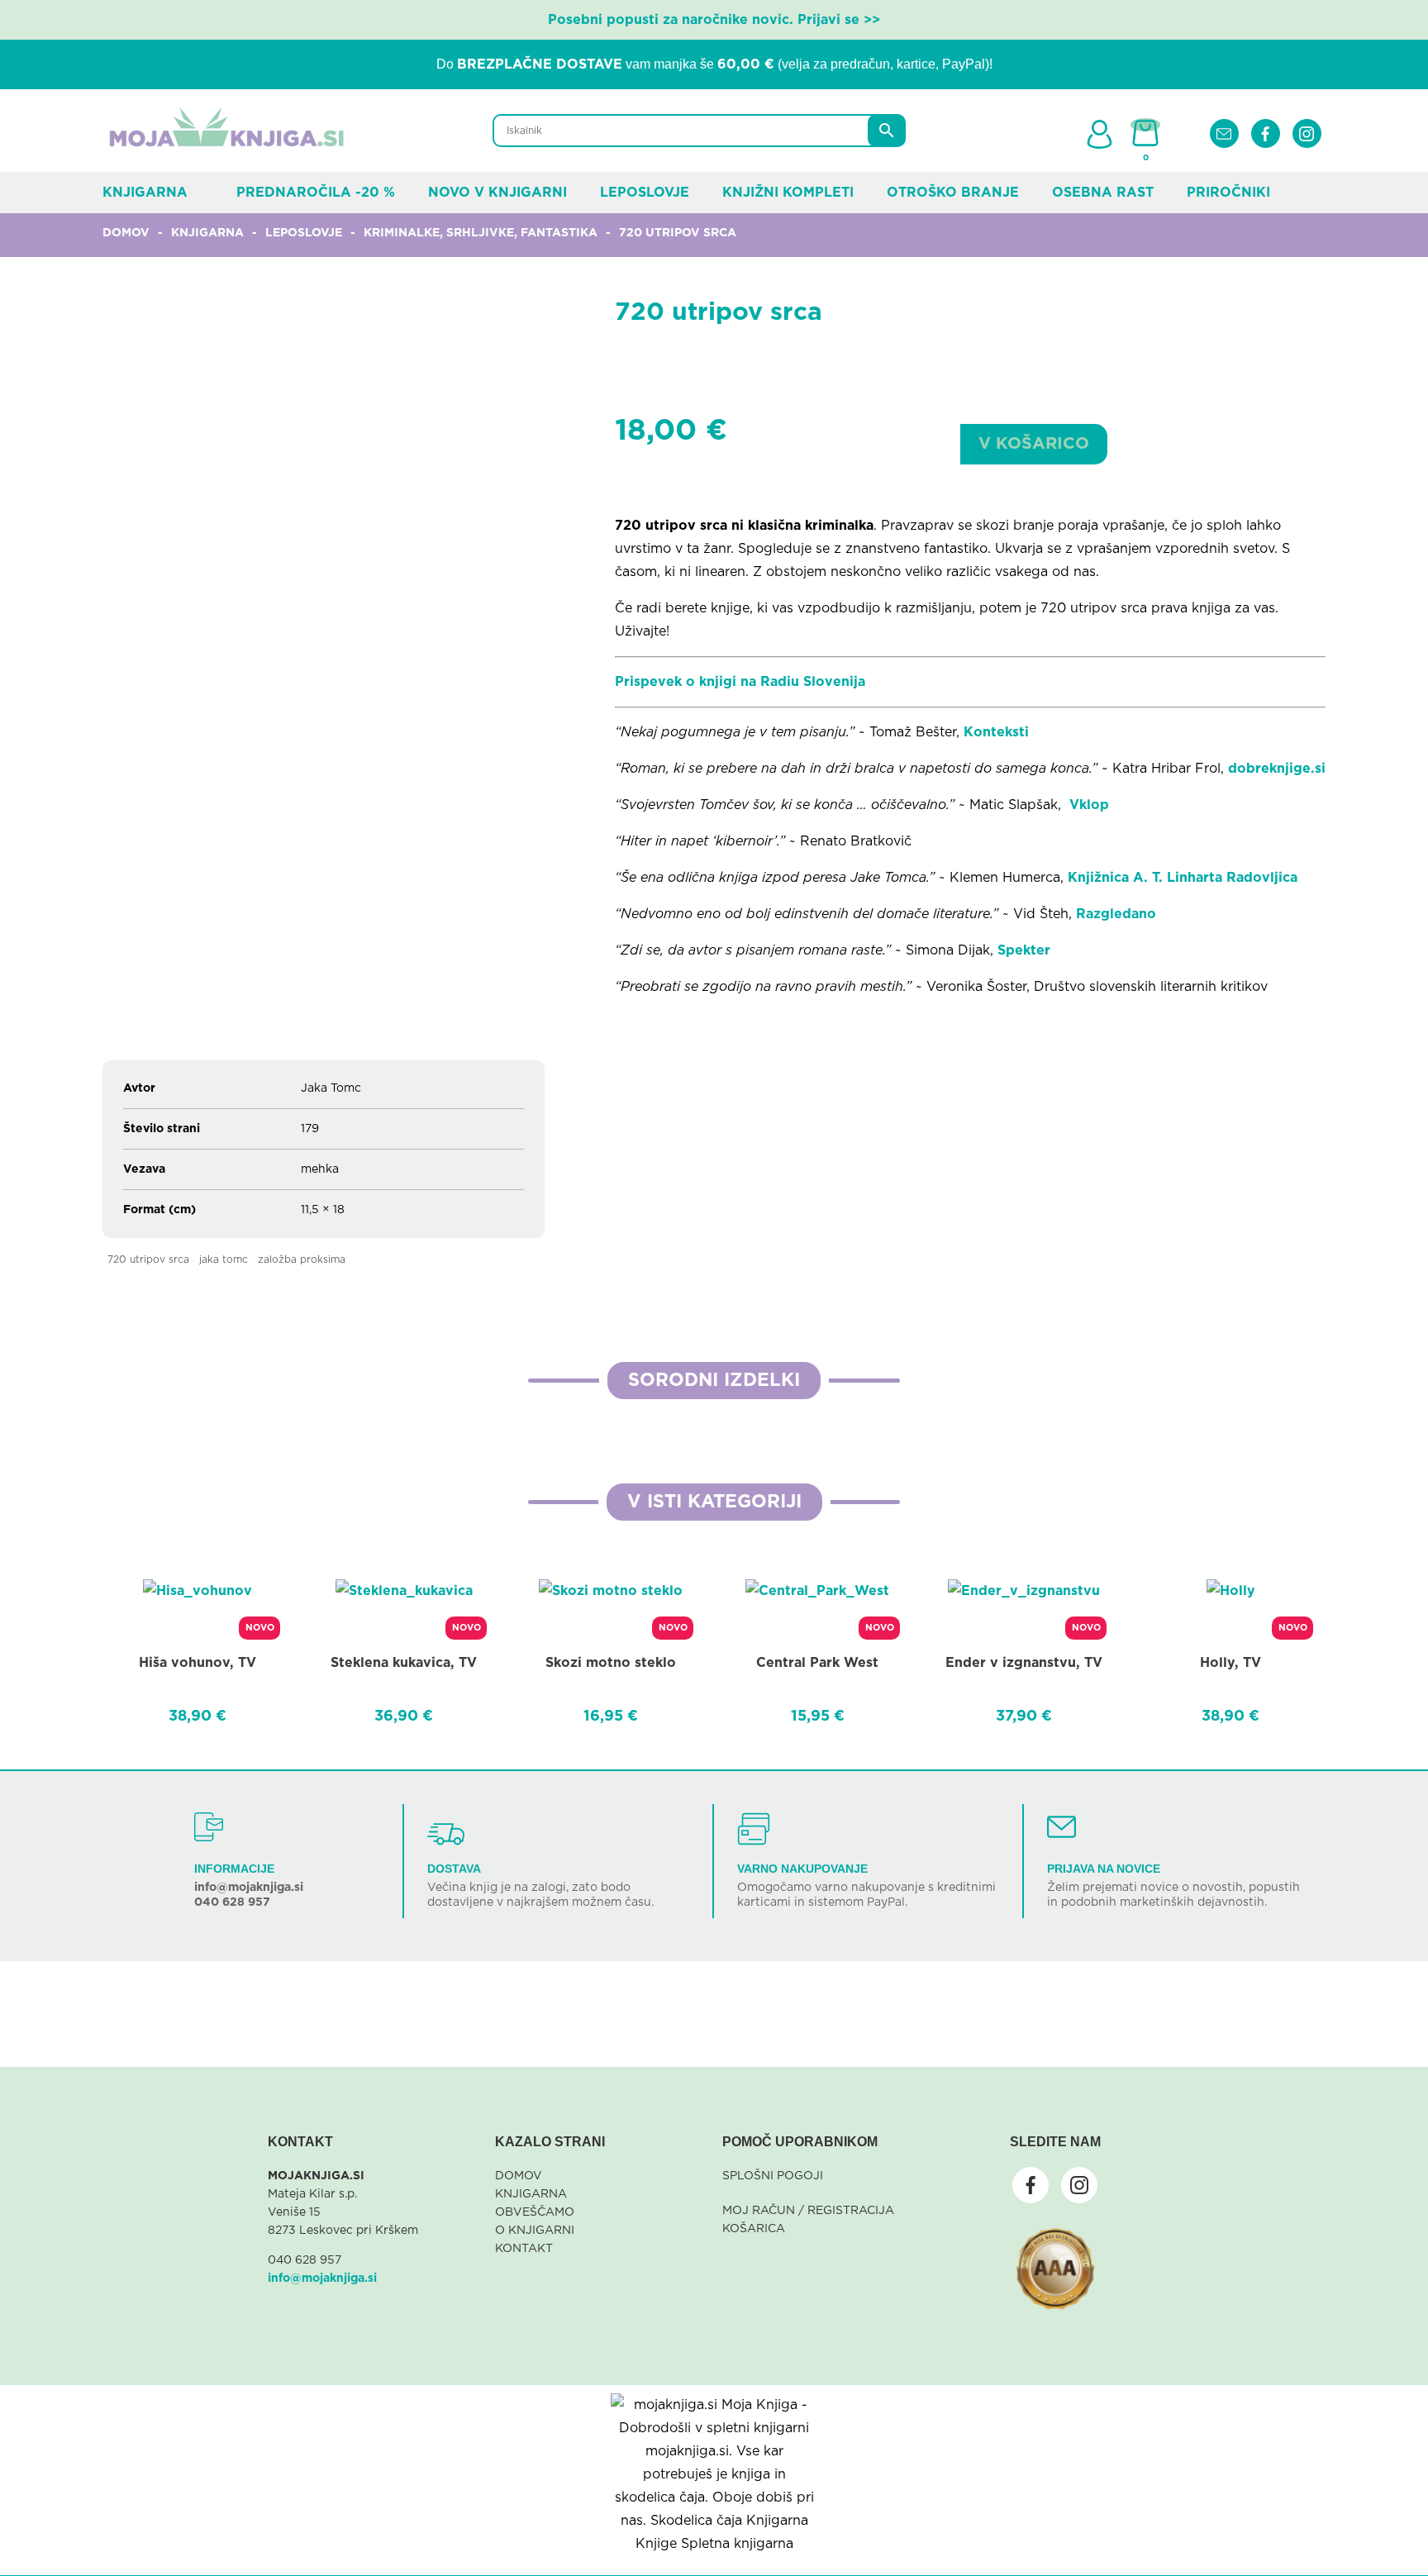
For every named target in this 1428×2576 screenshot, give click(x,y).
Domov (126, 233)
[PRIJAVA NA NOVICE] (1061, 1827)
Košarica (754, 2229)
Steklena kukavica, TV (404, 1663)
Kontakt (524, 2249)
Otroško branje (953, 193)
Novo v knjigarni (497, 193)
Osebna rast (1103, 193)
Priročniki (1228, 193)
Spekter (1024, 950)
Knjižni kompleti (788, 193)
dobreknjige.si (1277, 769)
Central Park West (817, 1663)
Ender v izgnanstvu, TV (1024, 1663)
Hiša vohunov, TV (198, 1663)
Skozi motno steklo (611, 1663)
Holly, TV (1230, 1663)
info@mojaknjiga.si (249, 1888)
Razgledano (1118, 914)
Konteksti (996, 732)
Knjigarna (145, 193)
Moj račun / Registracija (808, 2211)
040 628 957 (232, 1902)
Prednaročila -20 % (316, 193)
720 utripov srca (148, 1259)
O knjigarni (535, 2231)
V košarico (1034, 444)
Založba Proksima (302, 1259)
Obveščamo (535, 2212)
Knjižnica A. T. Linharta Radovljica (1183, 878)
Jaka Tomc (224, 1259)
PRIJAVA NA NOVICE (1104, 1869)
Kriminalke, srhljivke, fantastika (481, 233)
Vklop (1087, 805)
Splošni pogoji (773, 2176)
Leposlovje (645, 193)
